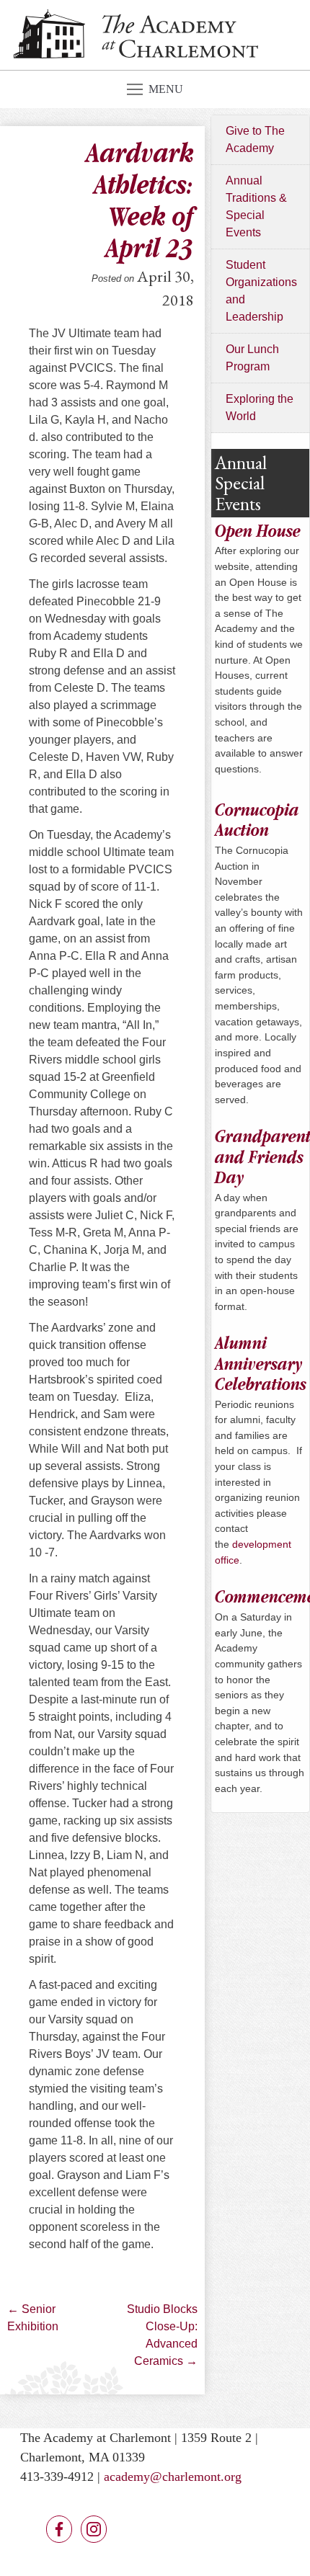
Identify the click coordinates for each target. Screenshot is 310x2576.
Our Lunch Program (252, 358)
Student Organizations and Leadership (261, 291)
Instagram (94, 2529)
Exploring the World (260, 407)
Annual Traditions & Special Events (256, 206)
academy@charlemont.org (173, 2477)
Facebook (59, 2529)
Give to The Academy (255, 139)
